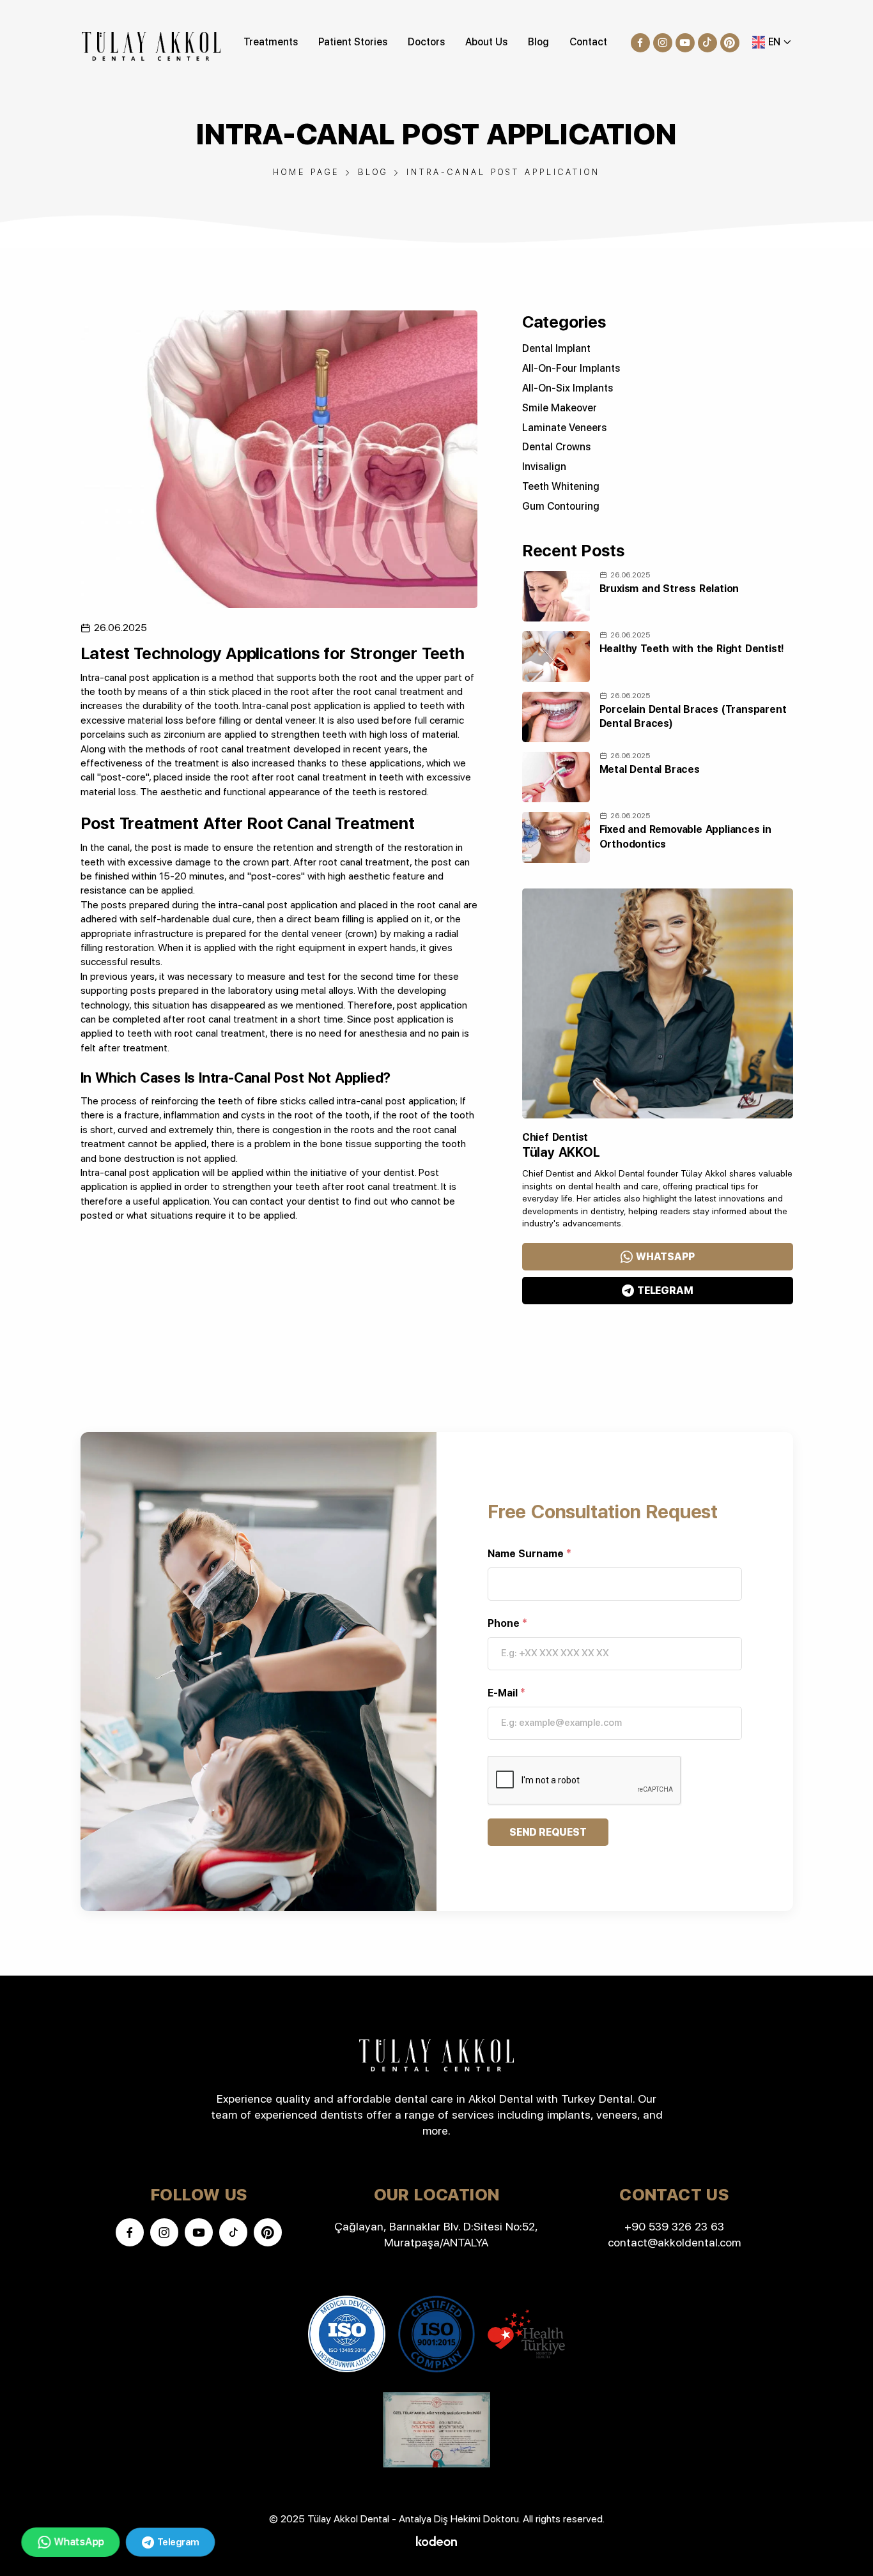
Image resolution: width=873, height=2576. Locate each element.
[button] (772, 42)
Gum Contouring (561, 506)
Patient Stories (353, 42)
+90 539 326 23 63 (674, 2226)
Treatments (271, 42)
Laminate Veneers (564, 428)
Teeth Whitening (561, 486)
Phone (507, 1623)
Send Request (548, 1832)
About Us (486, 42)
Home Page (306, 172)
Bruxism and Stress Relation (669, 589)
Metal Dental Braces (650, 769)
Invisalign (544, 467)
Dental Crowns (556, 447)
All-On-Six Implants (568, 388)
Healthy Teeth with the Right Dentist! (692, 649)
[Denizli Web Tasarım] (436, 2540)
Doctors (426, 42)
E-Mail (506, 1693)
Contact (588, 42)
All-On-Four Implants (571, 368)
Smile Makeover (560, 408)
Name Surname (529, 1554)
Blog (538, 42)
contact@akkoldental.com (674, 2242)
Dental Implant (556, 348)
